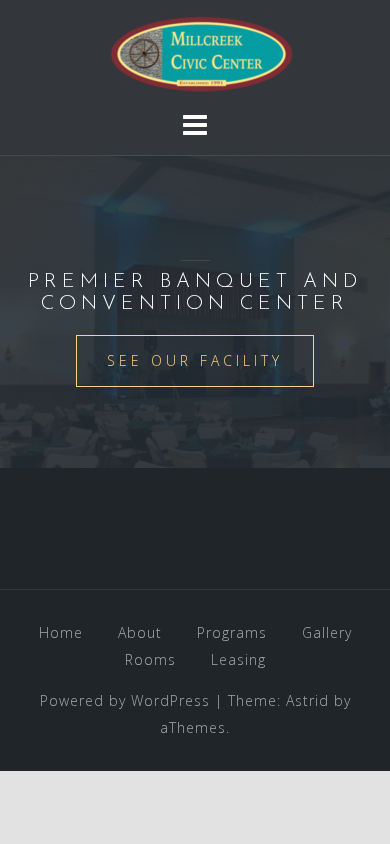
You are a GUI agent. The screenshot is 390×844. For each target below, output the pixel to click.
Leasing (238, 659)
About (140, 632)
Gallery (327, 632)
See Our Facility (195, 360)
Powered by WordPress (125, 700)
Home (61, 632)
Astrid (307, 700)
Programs (232, 632)
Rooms (150, 659)
